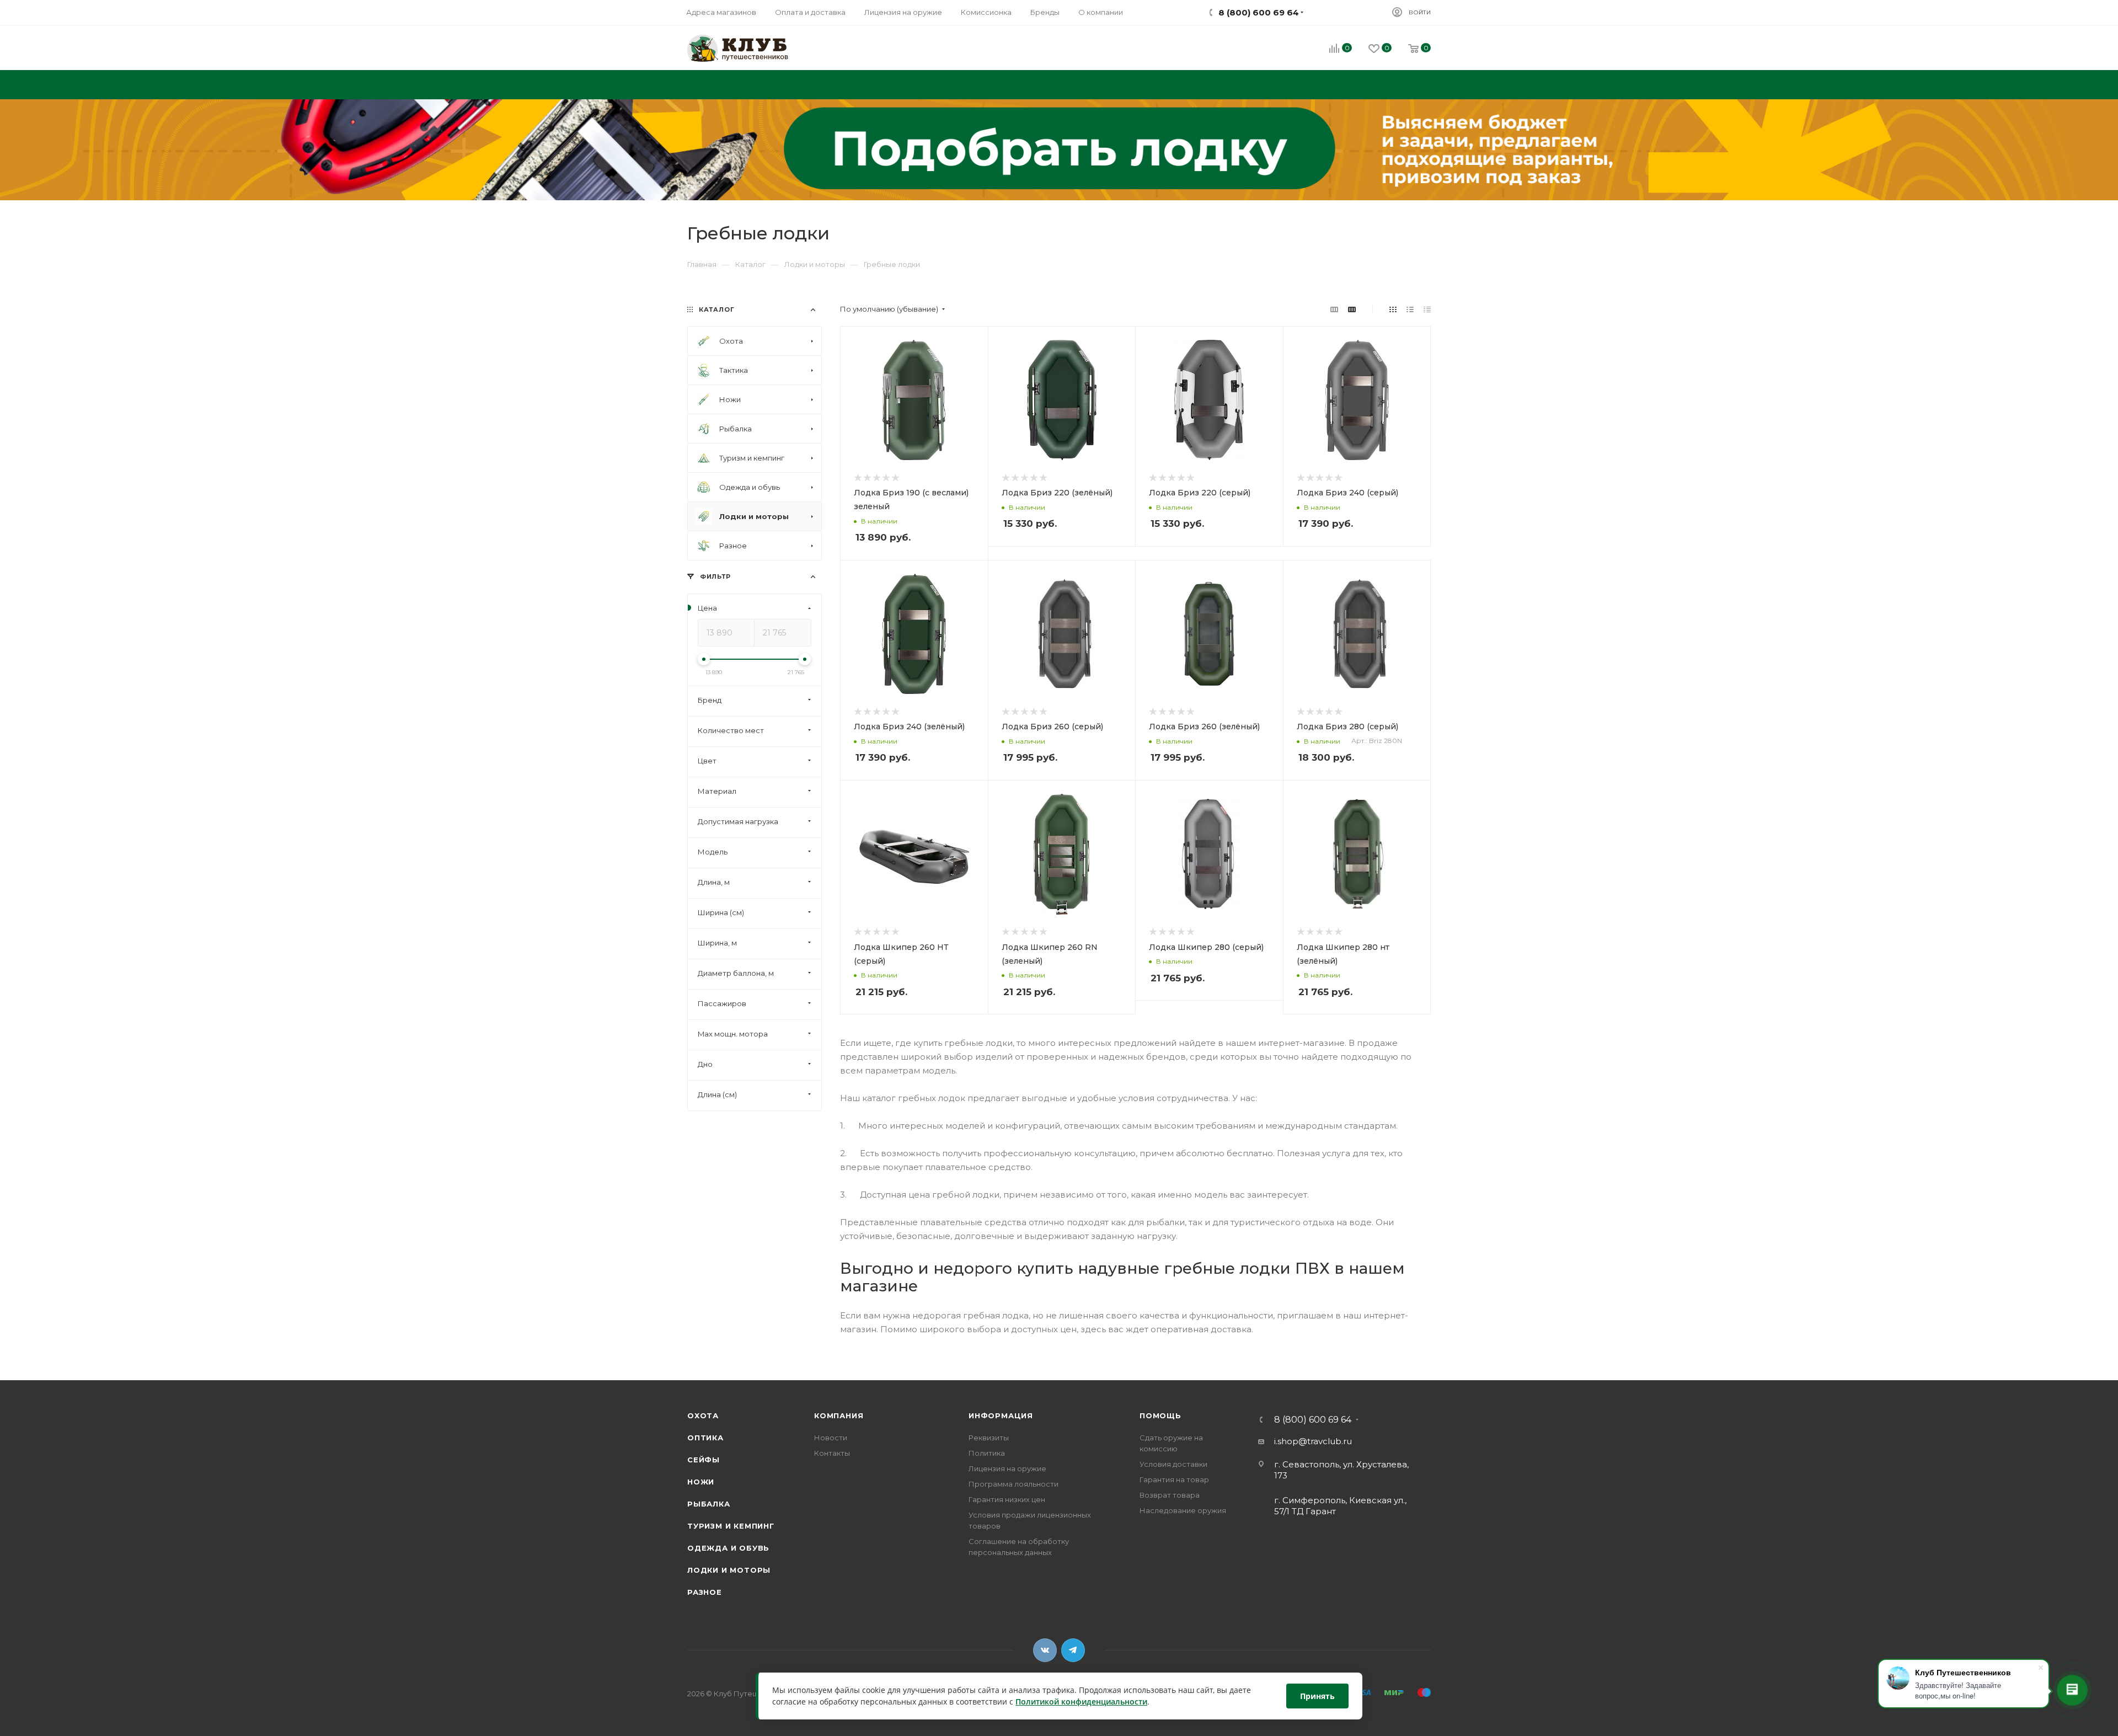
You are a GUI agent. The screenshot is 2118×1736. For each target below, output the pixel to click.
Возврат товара (1170, 1495)
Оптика (705, 1438)
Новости (831, 1438)
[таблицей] (1427, 309)
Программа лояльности (1013, 1484)
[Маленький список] (1334, 309)
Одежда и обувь (728, 1548)
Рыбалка (709, 1504)
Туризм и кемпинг (731, 1526)
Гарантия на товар (1174, 1479)
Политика (987, 1453)
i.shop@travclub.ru (1313, 1441)
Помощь (1160, 1415)
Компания (839, 1415)
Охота (703, 1415)
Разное (705, 1592)
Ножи (701, 1482)
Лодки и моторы (729, 1570)
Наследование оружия (1183, 1510)
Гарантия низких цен (1007, 1499)
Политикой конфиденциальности (1081, 1702)
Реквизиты (989, 1438)
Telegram (1073, 1650)
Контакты (832, 1453)
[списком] (1410, 309)
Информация (1001, 1415)
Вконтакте (1045, 1650)
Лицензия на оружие (1007, 1468)
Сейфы (704, 1460)
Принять (1317, 1696)
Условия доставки (1173, 1464)
